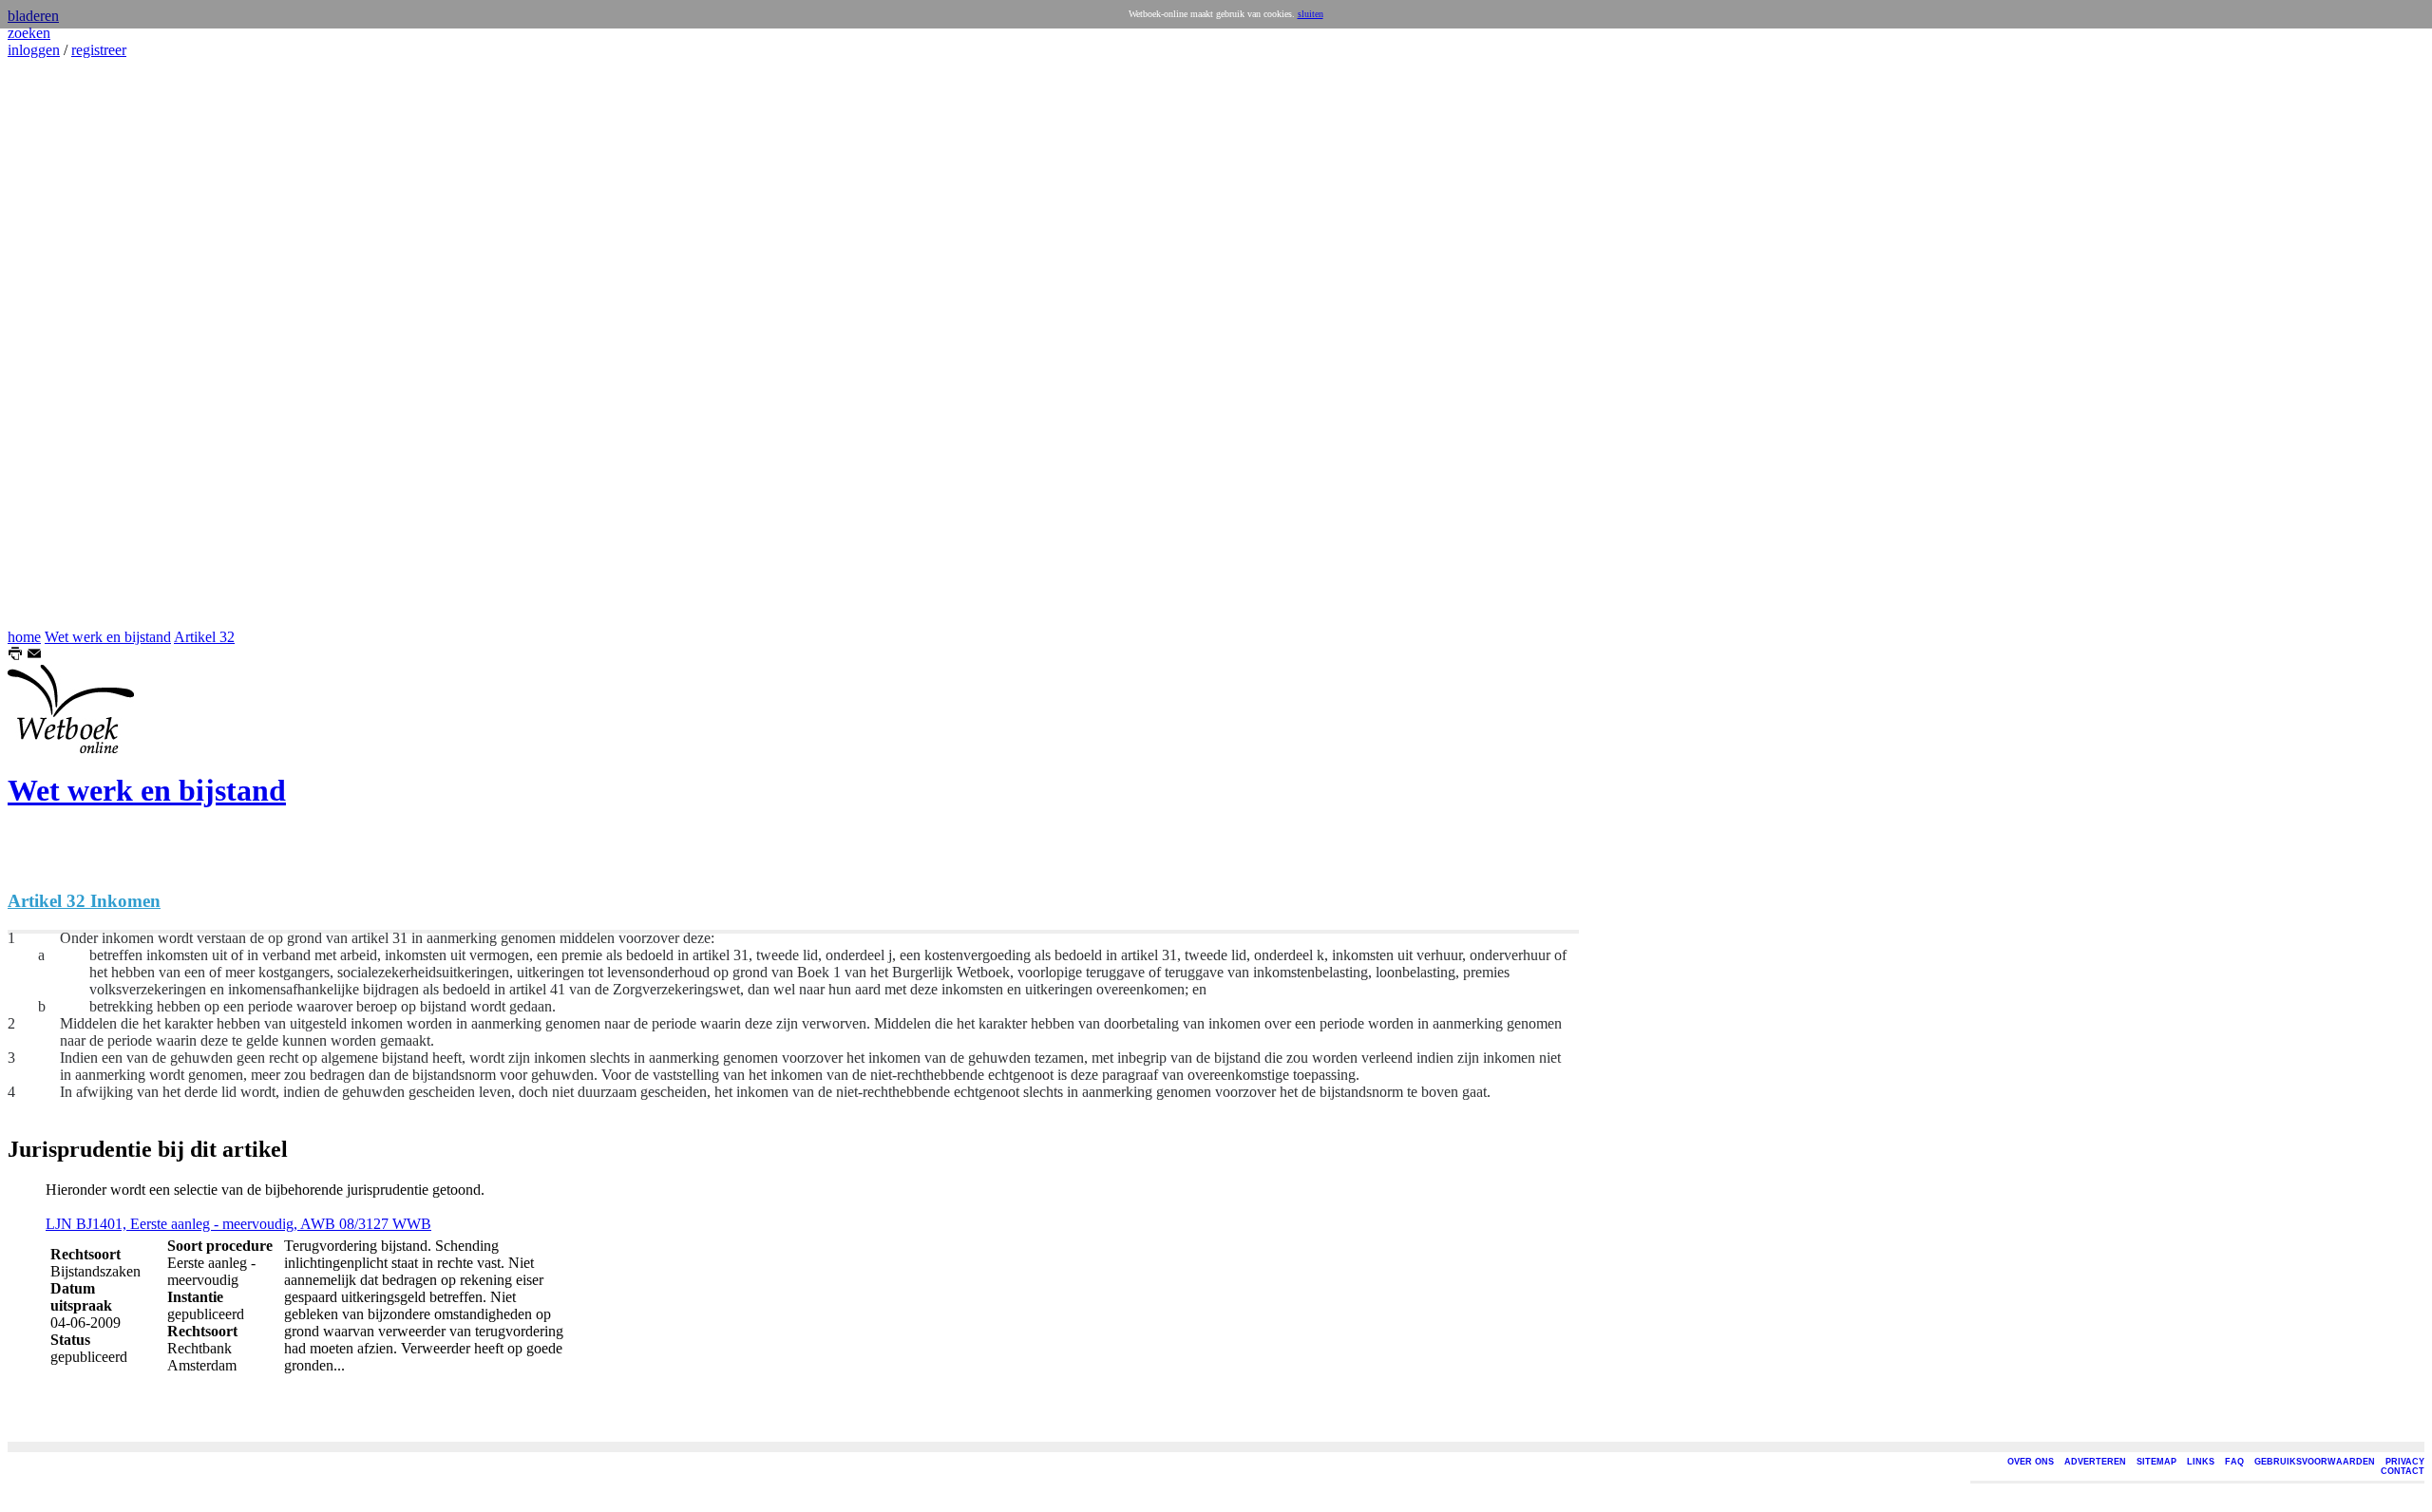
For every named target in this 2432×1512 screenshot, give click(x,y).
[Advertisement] (65, 344)
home (24, 637)
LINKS (2201, 1462)
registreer (99, 50)
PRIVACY (2405, 1462)
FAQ (2234, 1462)
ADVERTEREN (2095, 1462)
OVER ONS (2031, 1462)
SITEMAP (2156, 1462)
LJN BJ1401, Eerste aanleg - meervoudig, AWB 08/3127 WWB (238, 1224)
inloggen (34, 50)
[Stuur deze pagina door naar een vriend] (34, 656)
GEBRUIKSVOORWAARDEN (2315, 1462)
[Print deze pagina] (15, 656)
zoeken (29, 33)
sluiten (1311, 14)
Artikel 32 (204, 637)
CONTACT (2403, 1471)
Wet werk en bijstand (108, 637)
